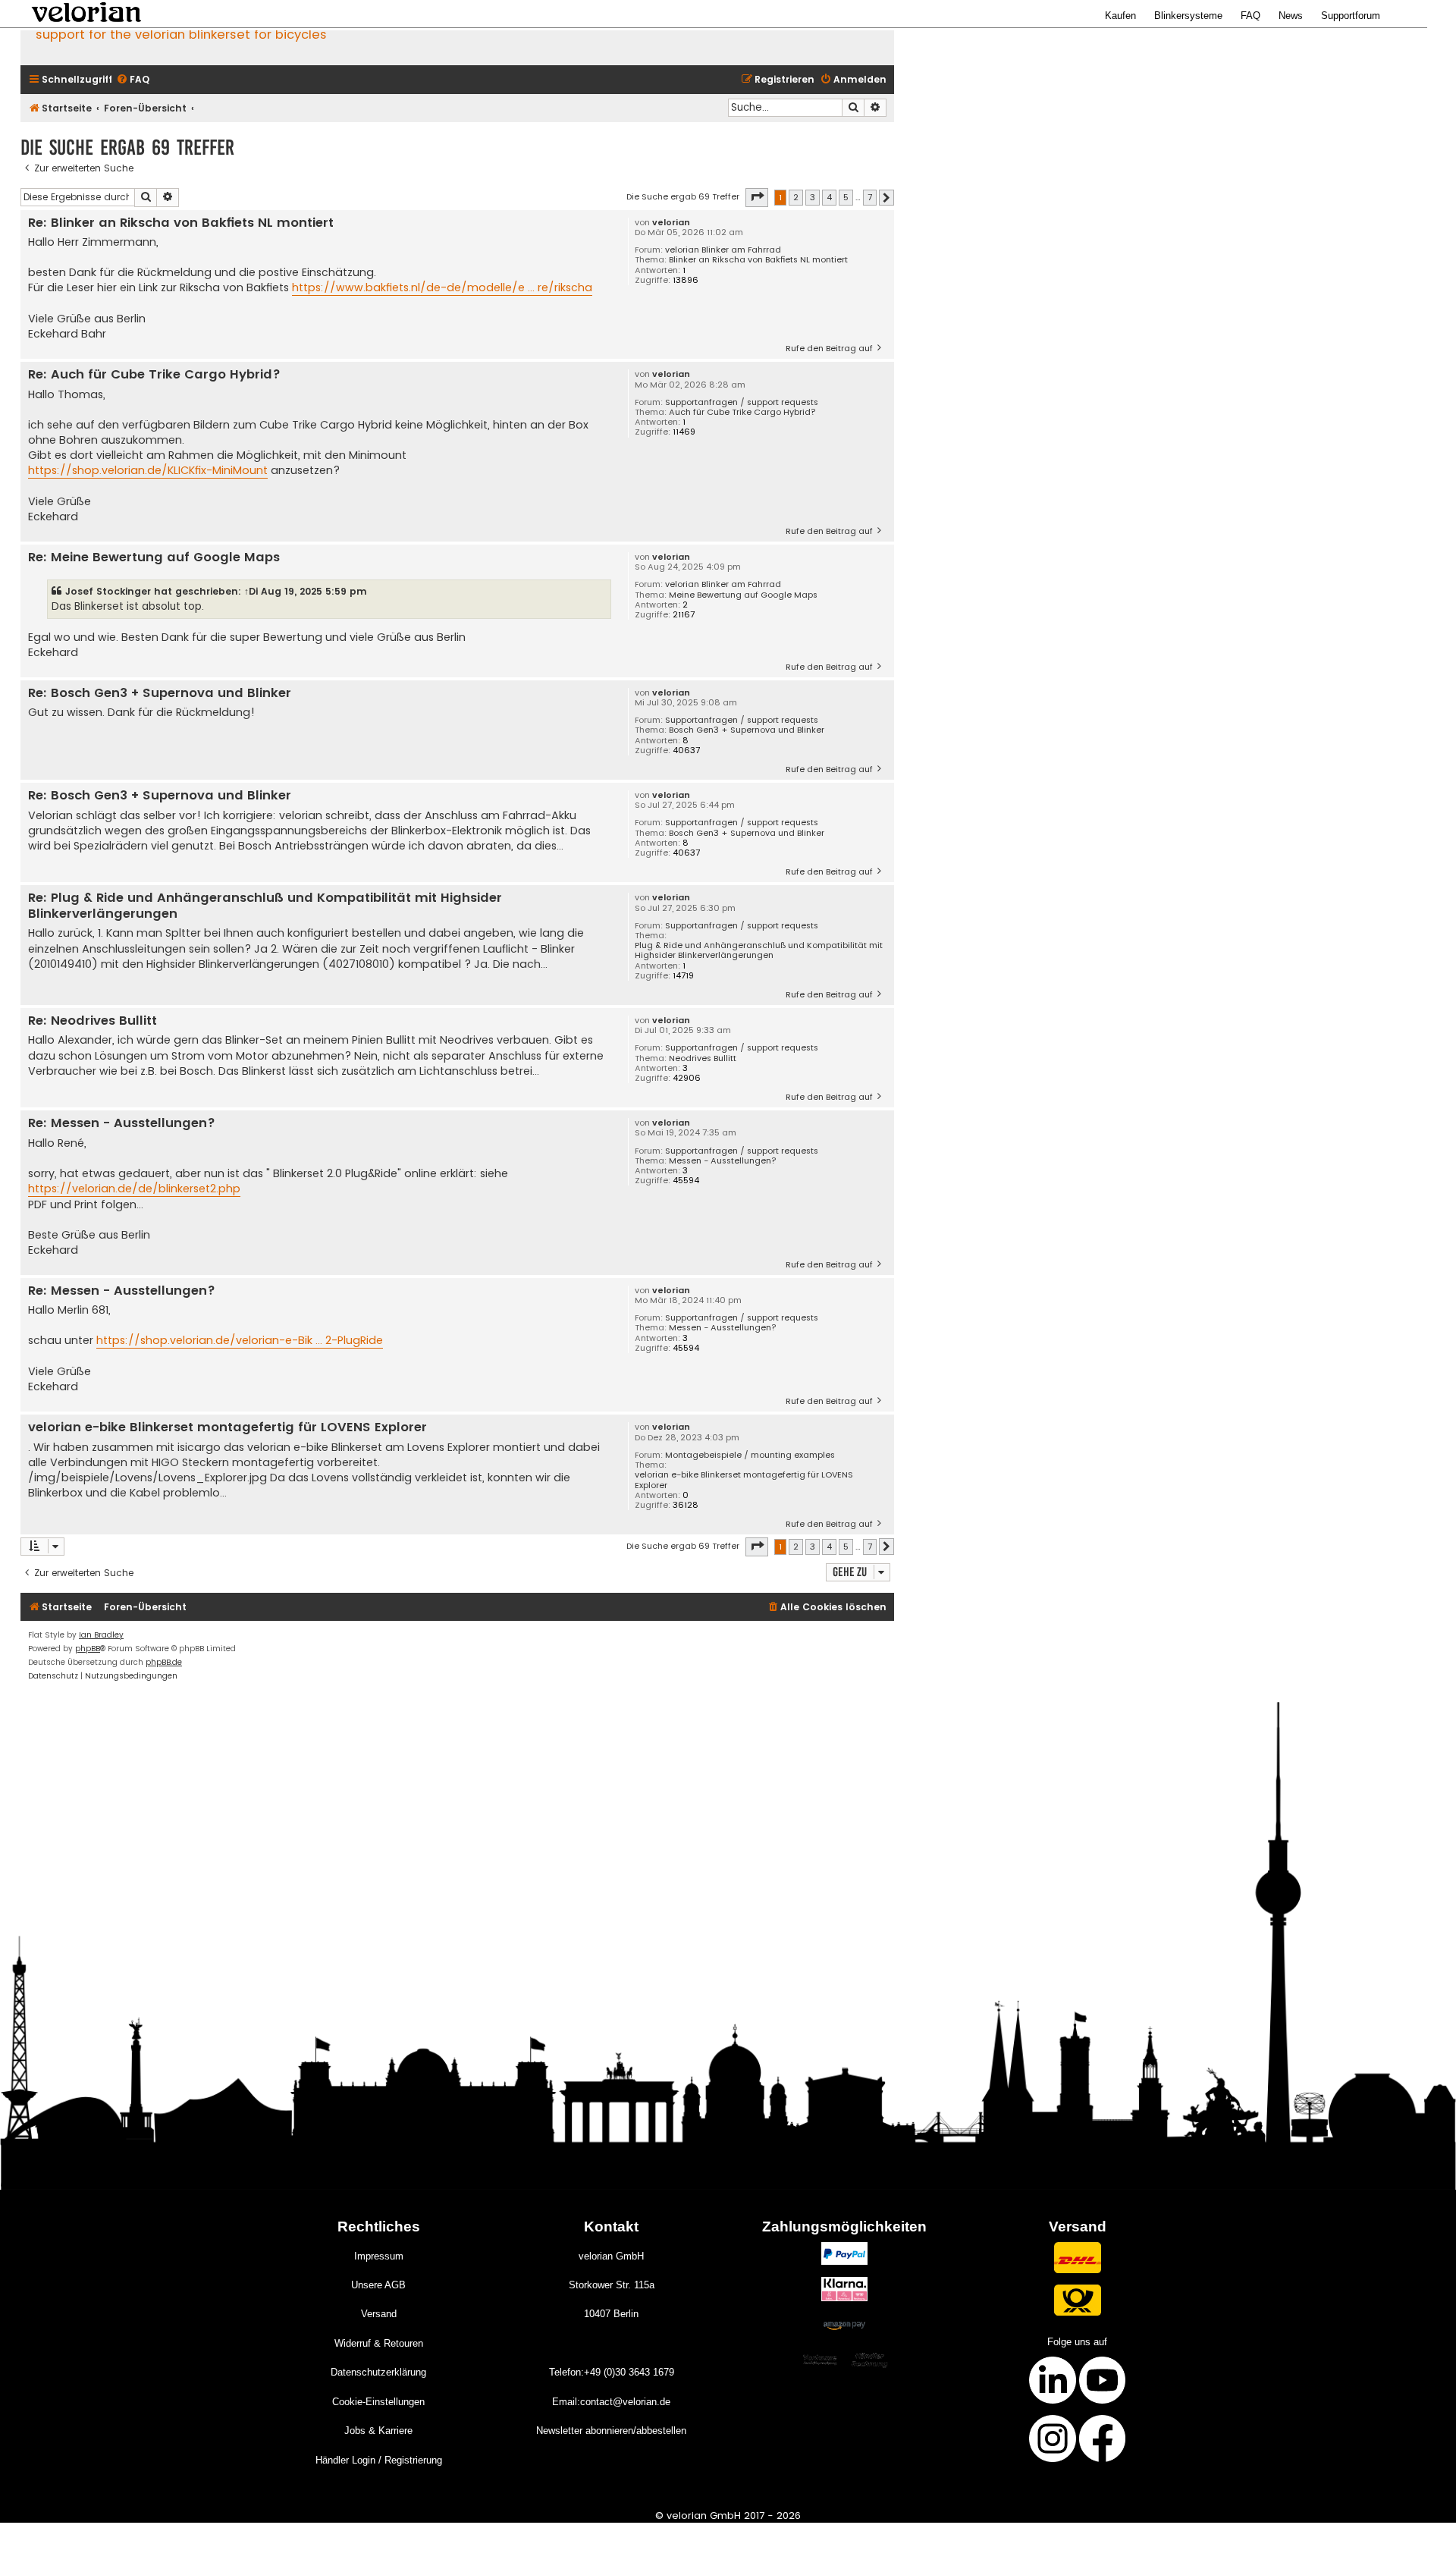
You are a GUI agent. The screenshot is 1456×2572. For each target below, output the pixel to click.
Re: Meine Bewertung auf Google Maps (154, 558)
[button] (757, 197)
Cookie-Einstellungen (378, 2402)
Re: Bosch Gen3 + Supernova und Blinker (160, 694)
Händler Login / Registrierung (379, 2460)
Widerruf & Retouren (379, 2343)
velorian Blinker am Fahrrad (723, 250)
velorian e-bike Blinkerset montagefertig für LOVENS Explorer (744, 1480)
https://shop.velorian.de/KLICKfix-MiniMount (148, 470)
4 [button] (829, 197)
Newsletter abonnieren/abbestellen (611, 2431)
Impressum (379, 2256)
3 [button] (813, 197)
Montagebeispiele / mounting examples (750, 1455)
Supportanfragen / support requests (742, 402)
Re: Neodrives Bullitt (93, 1021)
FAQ (1250, 16)
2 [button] (796, 197)
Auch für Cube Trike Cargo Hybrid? (742, 412)
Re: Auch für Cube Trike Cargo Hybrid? (154, 375)
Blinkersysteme (1188, 16)
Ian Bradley (101, 1635)
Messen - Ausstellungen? (723, 1161)
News (1291, 16)
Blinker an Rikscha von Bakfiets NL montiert (758, 260)
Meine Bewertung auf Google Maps (743, 595)
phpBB (88, 1649)
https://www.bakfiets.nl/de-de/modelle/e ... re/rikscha (442, 287)
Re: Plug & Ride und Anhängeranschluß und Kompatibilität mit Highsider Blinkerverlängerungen (265, 906)
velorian (671, 223)
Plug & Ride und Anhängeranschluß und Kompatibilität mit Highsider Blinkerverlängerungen (759, 950)
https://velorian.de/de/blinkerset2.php (134, 1189)
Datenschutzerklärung (378, 2372)
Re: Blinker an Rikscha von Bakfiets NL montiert (181, 223)
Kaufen (1120, 16)
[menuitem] (133, 80)
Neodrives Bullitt (703, 1058)
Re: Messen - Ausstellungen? (122, 1124)
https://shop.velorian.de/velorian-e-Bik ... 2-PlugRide (240, 1340)
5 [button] (846, 197)
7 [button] (870, 197)
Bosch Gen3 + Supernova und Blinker (747, 730)
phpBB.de (164, 1662)
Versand (379, 2314)
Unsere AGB (378, 2285)
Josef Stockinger (108, 591)
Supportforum (1351, 16)
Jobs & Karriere (378, 2431)
